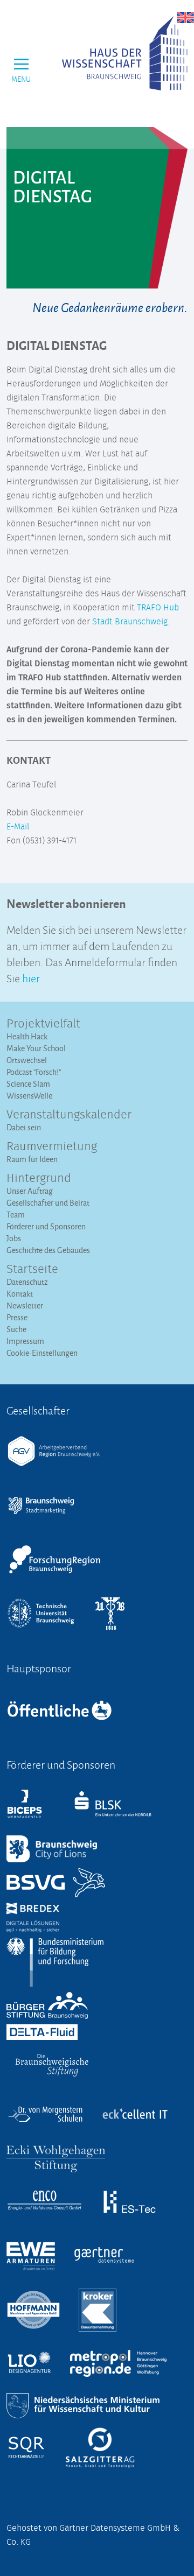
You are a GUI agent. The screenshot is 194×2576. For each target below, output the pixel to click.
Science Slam (28, 1084)
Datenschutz (27, 1282)
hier (30, 977)
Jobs (14, 1238)
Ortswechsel (27, 1060)
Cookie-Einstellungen (42, 1353)
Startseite (32, 1270)
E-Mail (18, 827)
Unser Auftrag (30, 1191)
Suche (16, 1329)
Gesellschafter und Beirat (48, 1203)
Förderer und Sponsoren (46, 1226)
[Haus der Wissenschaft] (125, 53)
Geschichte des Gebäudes (48, 1250)
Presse (17, 1317)
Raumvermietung (52, 1147)
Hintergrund (39, 1179)
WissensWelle (29, 1096)
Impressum (25, 1341)
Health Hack (27, 1036)
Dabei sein (24, 1127)
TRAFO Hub (158, 608)
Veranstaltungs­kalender (69, 1115)
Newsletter (25, 1305)
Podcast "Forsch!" (34, 1072)
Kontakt (20, 1294)
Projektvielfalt (43, 1024)
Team (16, 1215)
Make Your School (36, 1048)
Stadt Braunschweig (130, 622)
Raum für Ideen (32, 1159)
